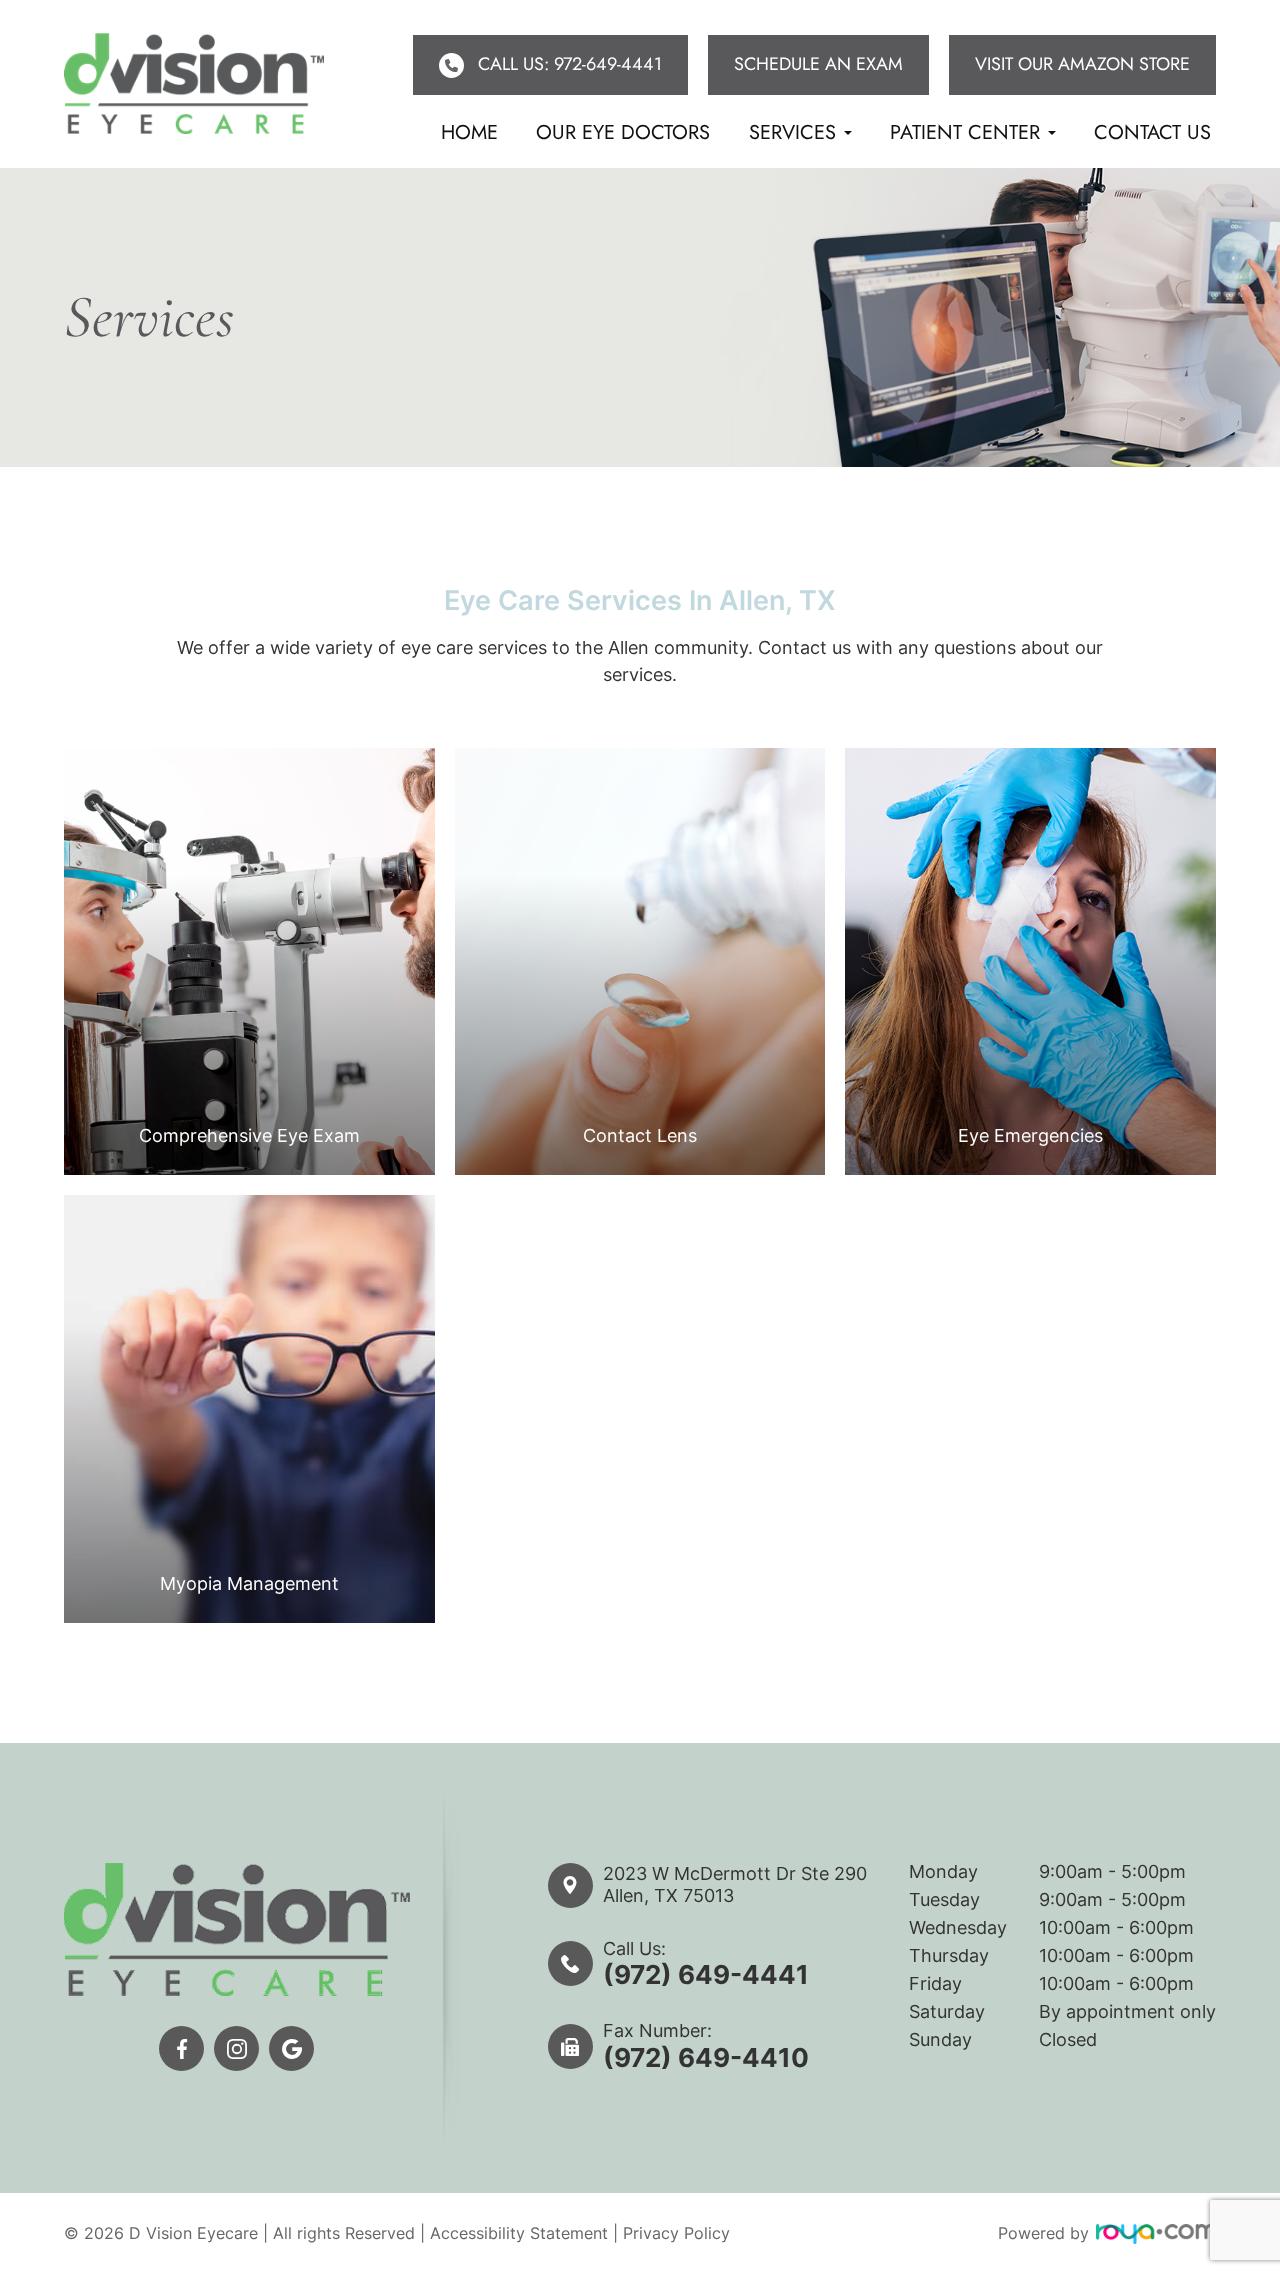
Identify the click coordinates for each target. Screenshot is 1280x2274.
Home (469, 132)
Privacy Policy (676, 2233)
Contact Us (1152, 132)
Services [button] (792, 132)
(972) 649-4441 (706, 1974)
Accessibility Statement (519, 2233)
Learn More (249, 1044)
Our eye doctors (623, 132)
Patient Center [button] (965, 132)
